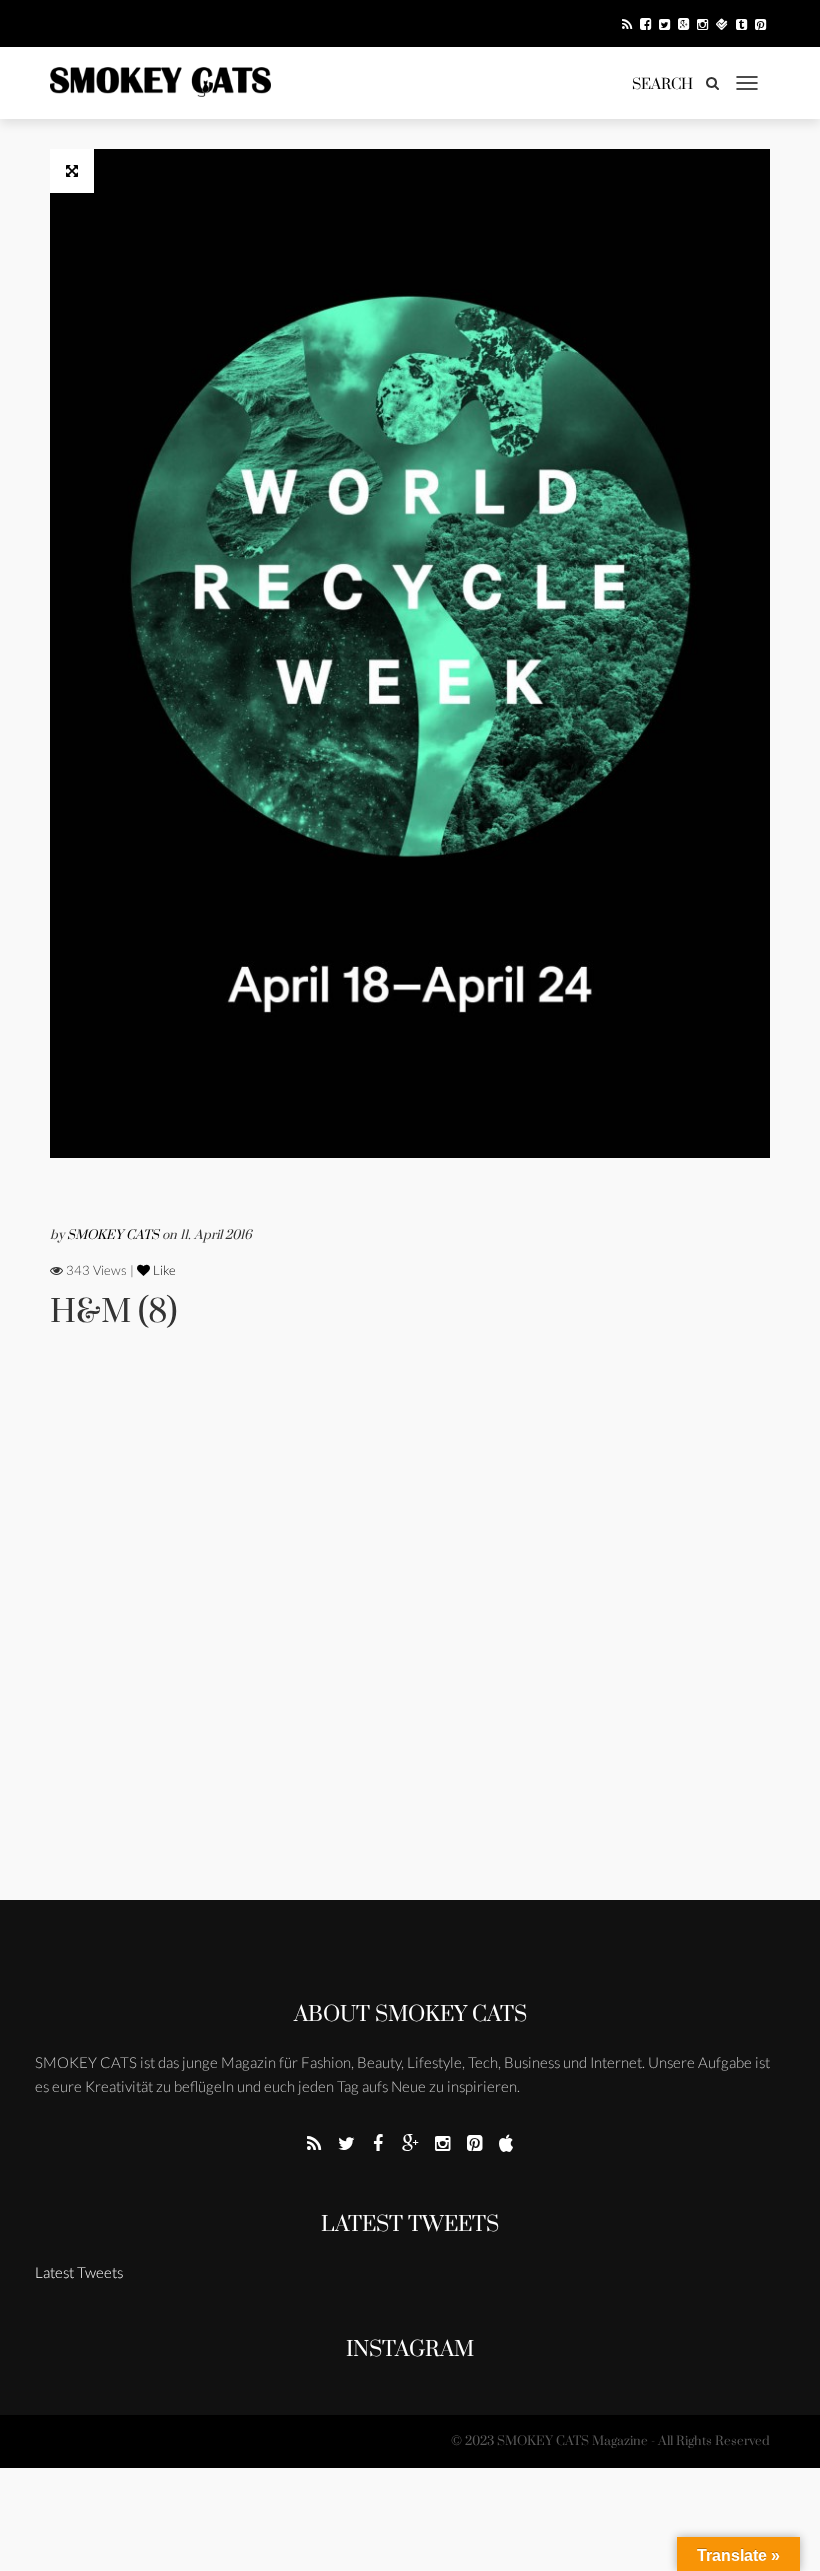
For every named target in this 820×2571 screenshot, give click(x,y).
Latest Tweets (410, 2224)
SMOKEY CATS (114, 1235)
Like (163, 1270)
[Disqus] (410, 1642)
